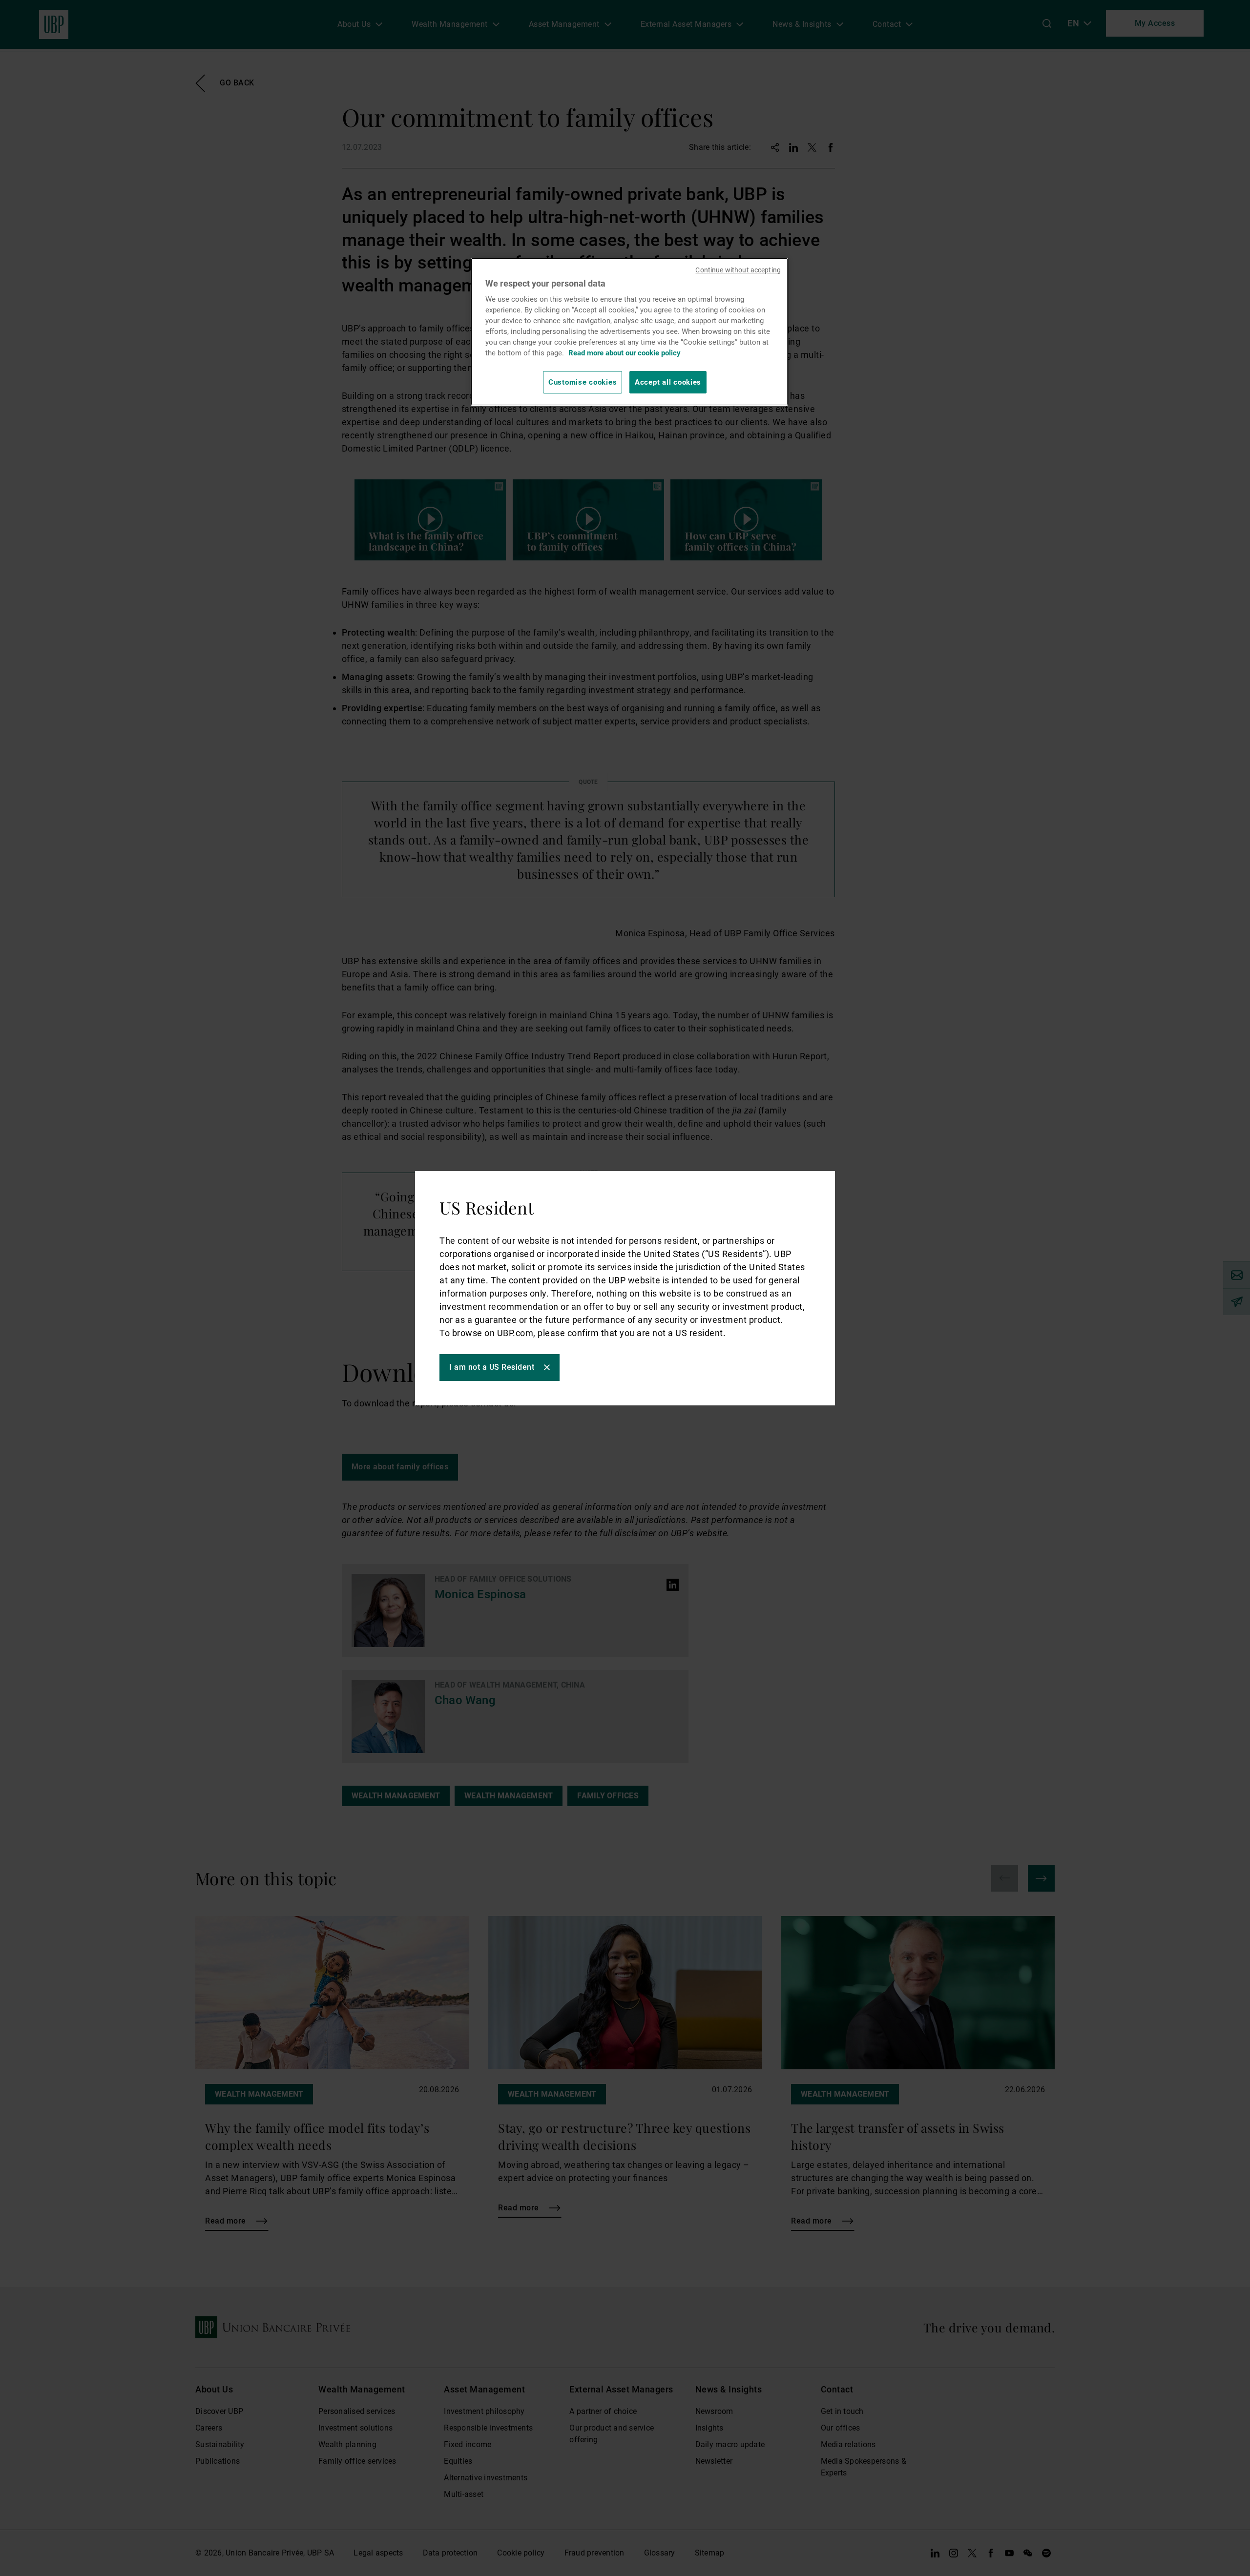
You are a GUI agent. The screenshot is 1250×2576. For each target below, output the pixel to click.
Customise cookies (583, 382)
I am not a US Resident (492, 1367)
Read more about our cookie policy (625, 353)
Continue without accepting (738, 270)
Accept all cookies (668, 382)
